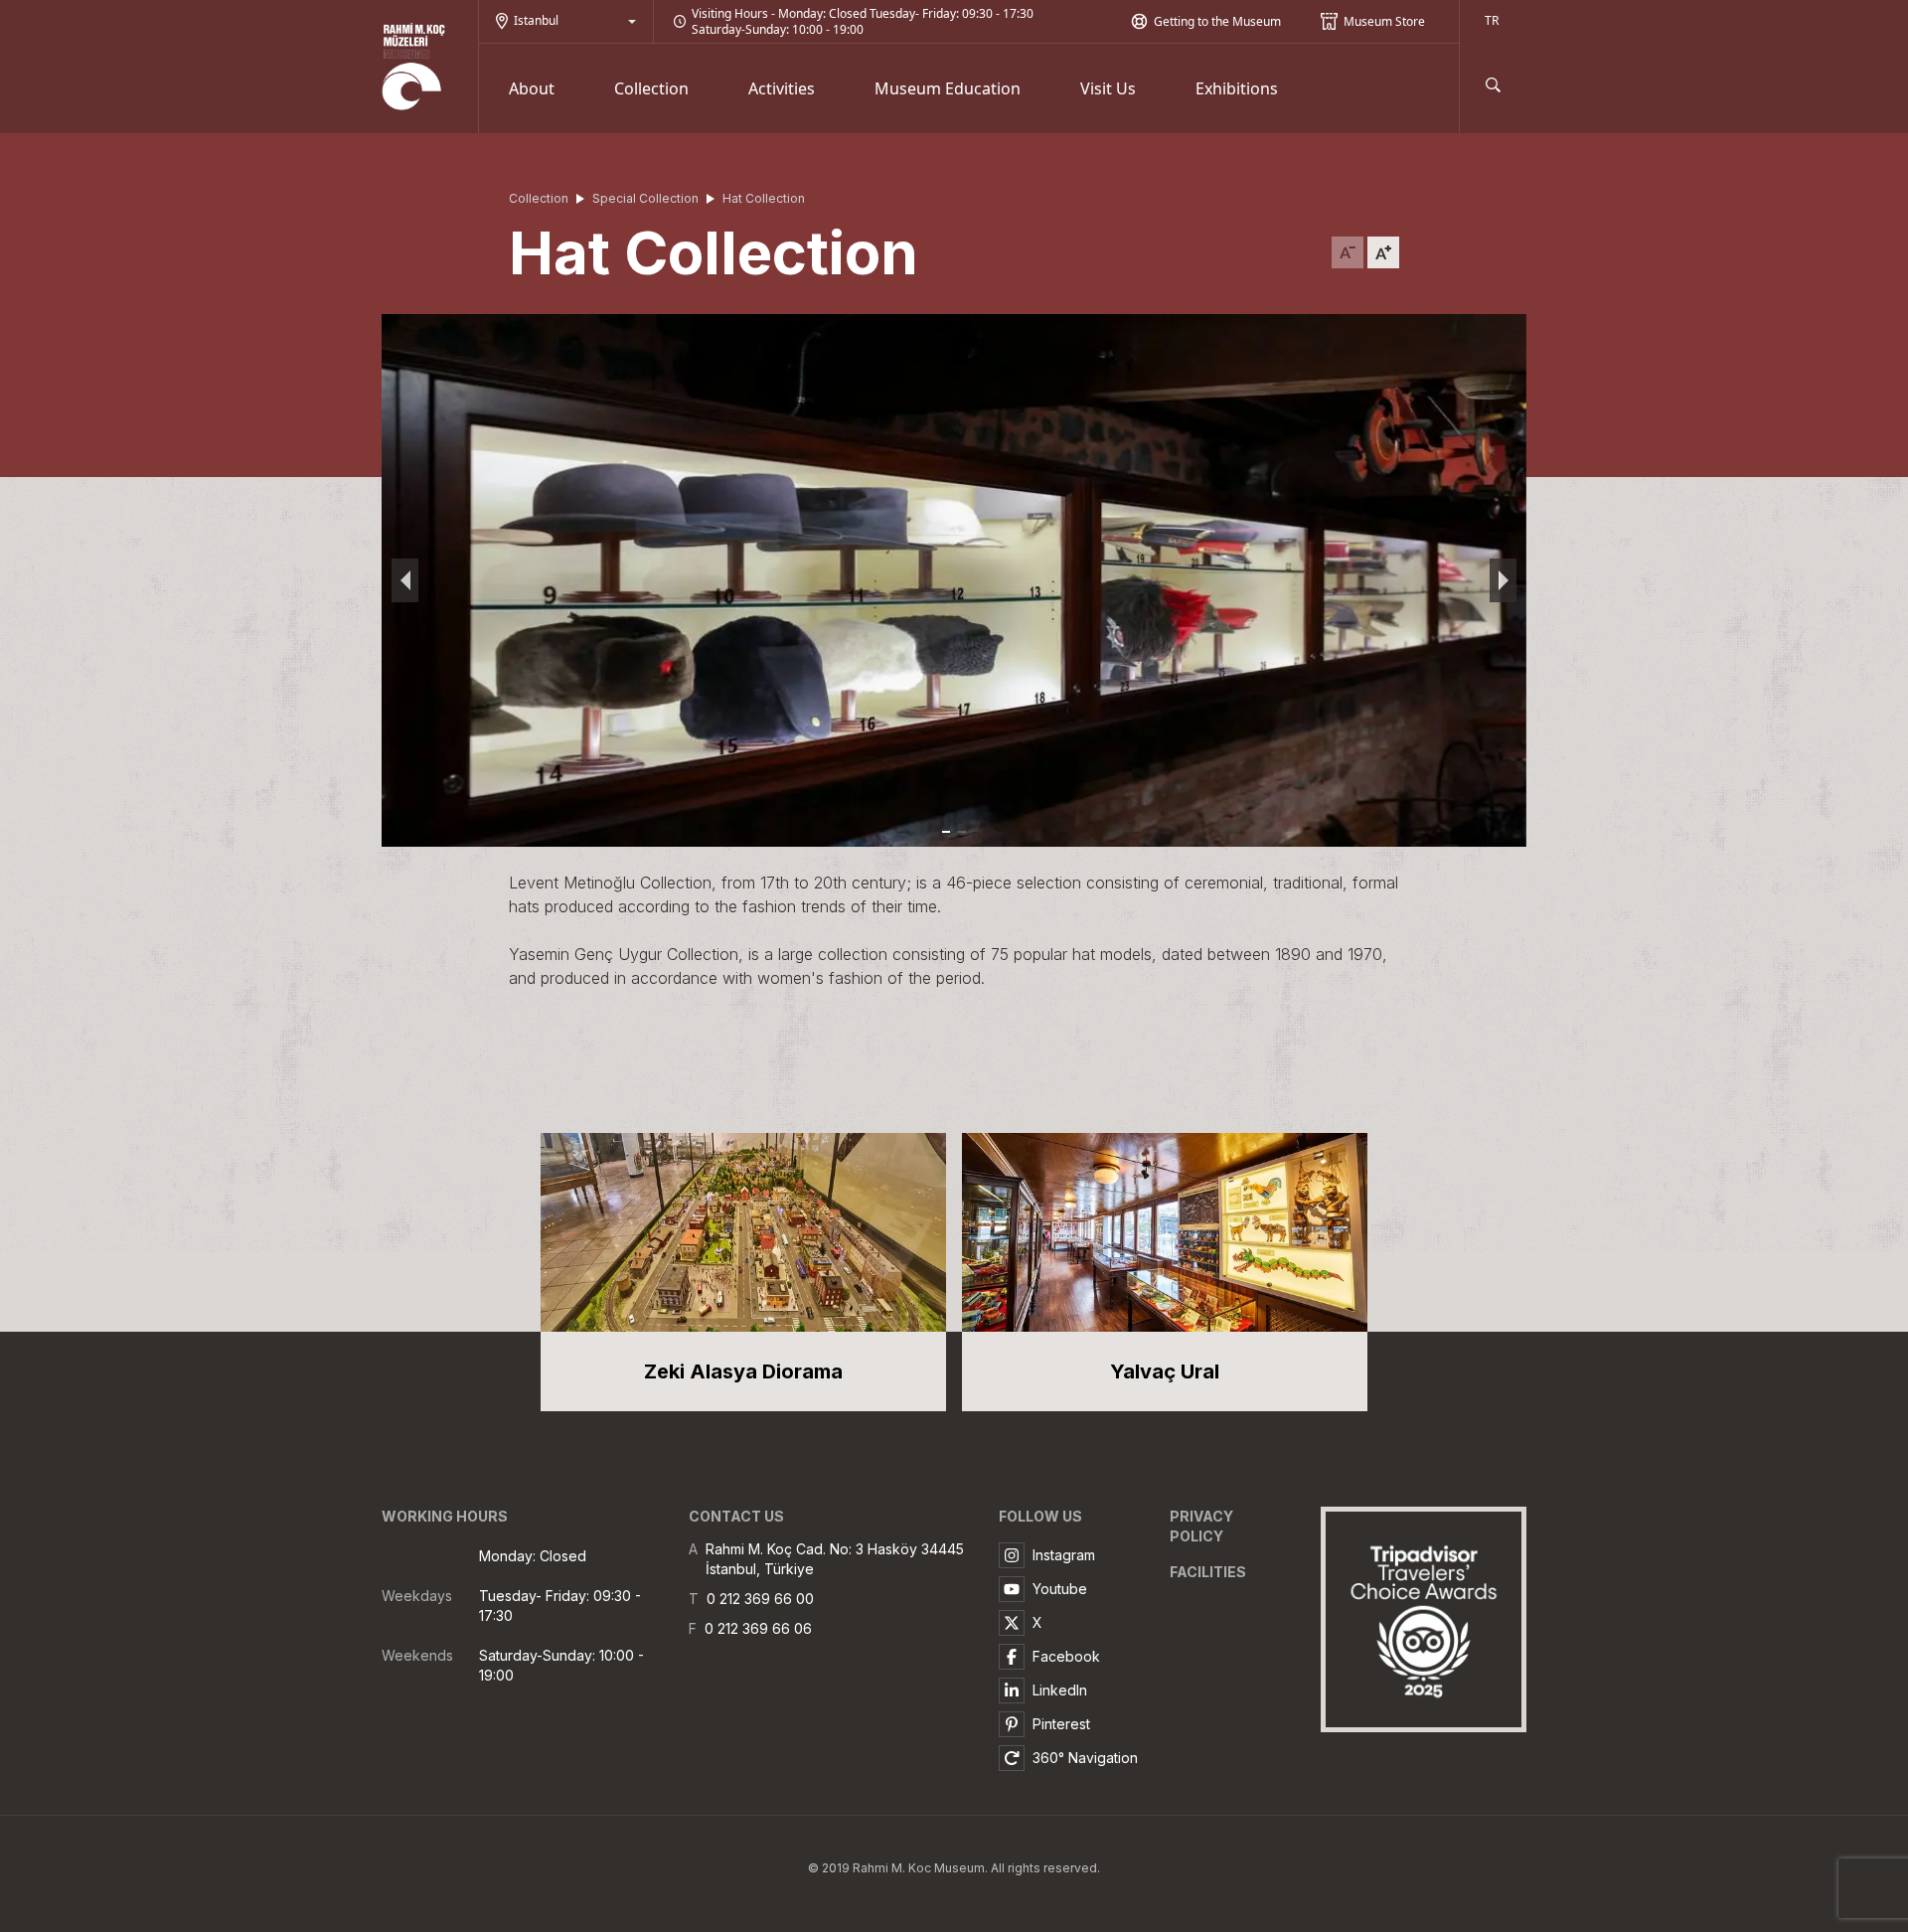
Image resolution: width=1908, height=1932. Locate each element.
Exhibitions (1237, 88)
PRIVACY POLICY (1201, 1526)
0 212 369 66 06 (758, 1628)
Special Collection (645, 198)
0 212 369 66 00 (760, 1599)
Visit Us (1108, 88)
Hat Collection (764, 198)
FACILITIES (1208, 1572)
